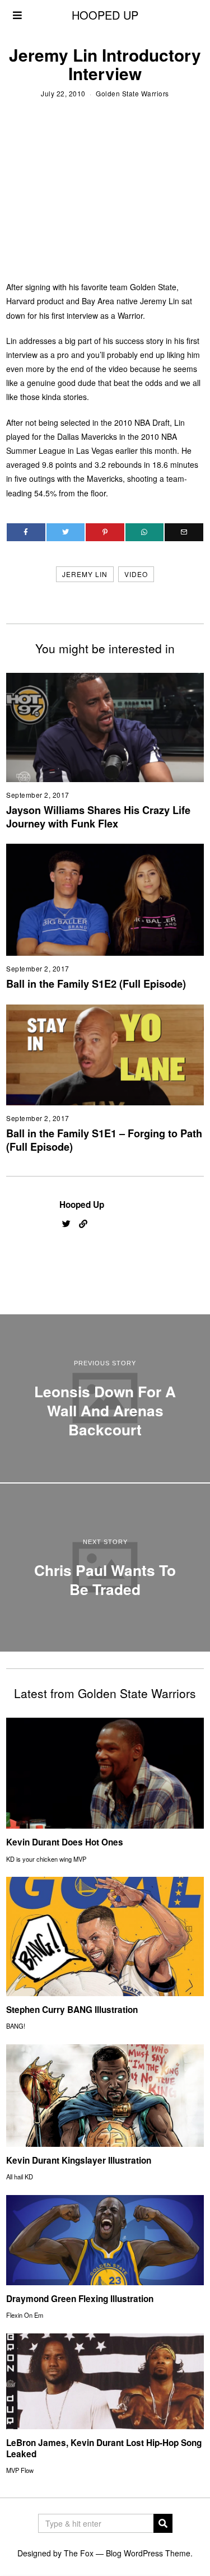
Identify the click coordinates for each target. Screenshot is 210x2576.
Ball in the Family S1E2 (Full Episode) (96, 984)
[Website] (83, 1224)
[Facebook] (26, 532)
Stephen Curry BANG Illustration (72, 2010)
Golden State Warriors (132, 93)
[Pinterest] (105, 532)
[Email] (184, 532)
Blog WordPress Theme (148, 2553)
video (136, 574)
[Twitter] (66, 532)
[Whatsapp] (145, 532)
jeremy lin (85, 574)
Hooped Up (82, 1205)
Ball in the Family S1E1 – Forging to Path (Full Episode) (104, 1140)
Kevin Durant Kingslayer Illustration (79, 2160)
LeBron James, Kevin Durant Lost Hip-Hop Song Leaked (104, 2448)
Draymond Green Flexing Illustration (80, 2299)
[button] (163, 2523)
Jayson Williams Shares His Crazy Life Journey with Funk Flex (98, 817)
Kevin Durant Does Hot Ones (65, 1842)
